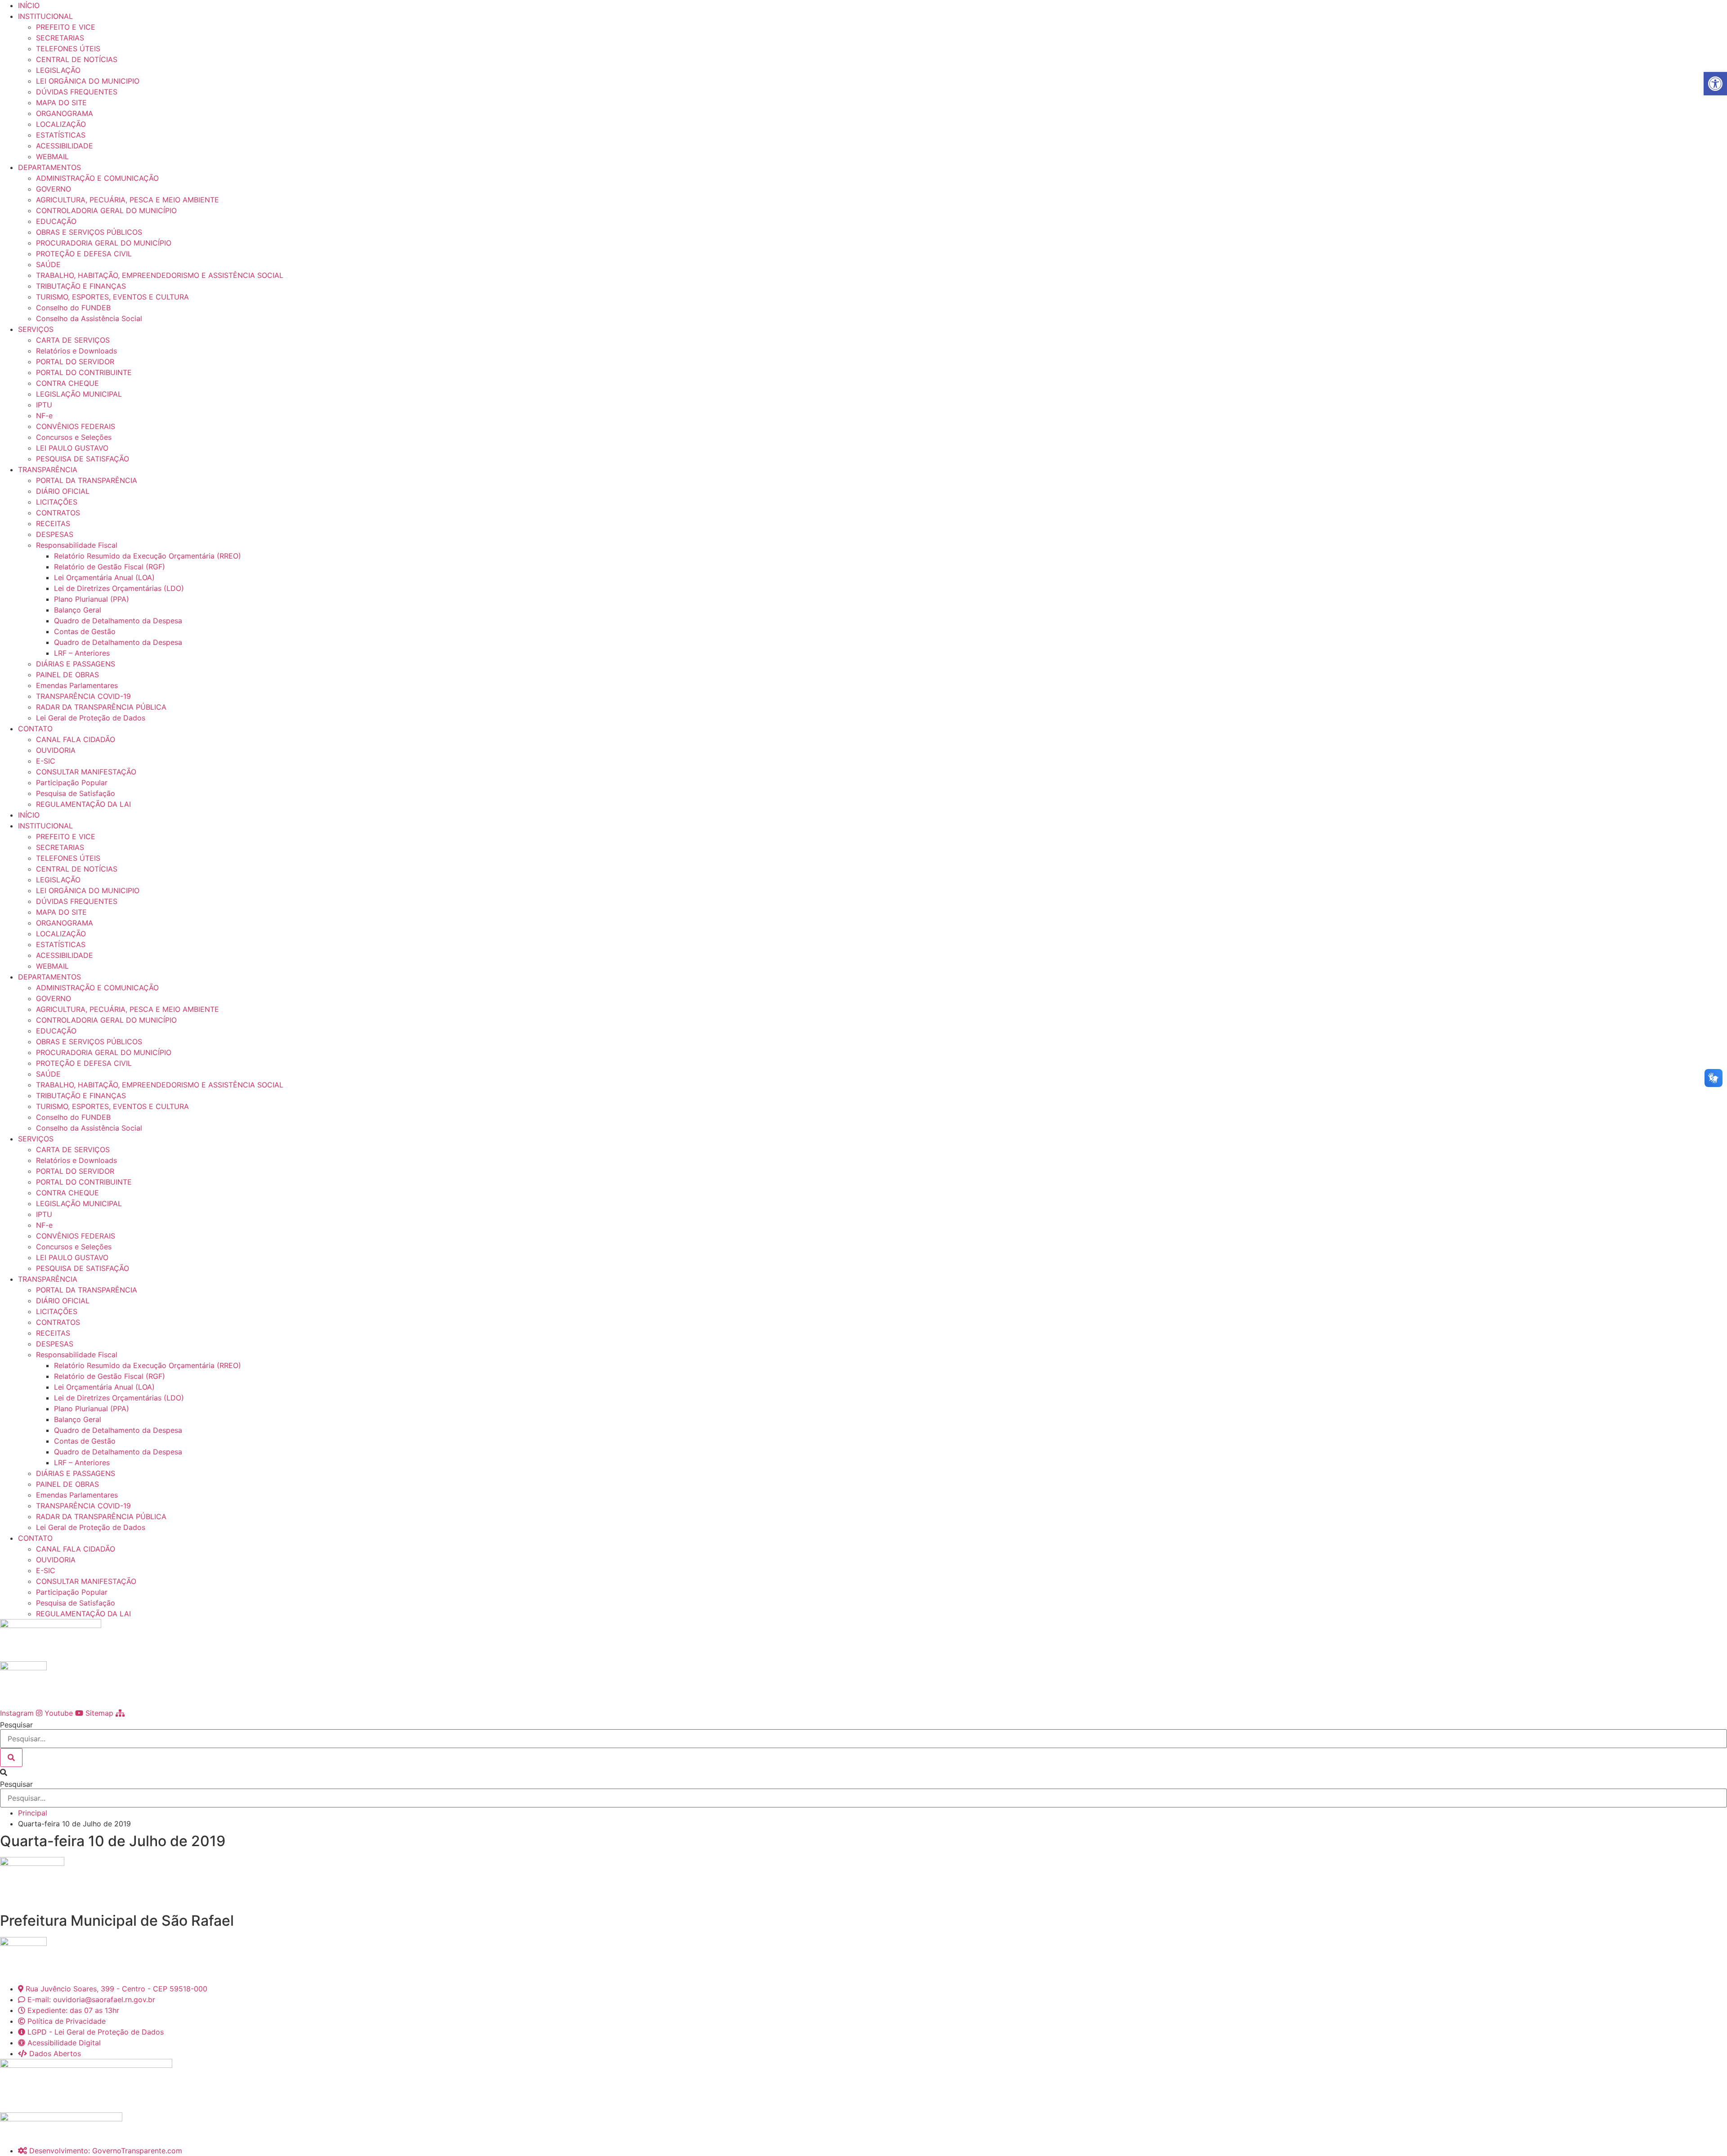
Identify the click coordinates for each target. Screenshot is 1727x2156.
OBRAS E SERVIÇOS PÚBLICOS (89, 232)
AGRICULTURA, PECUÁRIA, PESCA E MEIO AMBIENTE (128, 200)
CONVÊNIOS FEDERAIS (76, 426)
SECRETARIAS (60, 38)
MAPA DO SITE (61, 103)
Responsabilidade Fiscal (77, 545)
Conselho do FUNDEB (73, 308)
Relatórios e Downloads (76, 351)
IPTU (44, 405)
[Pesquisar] (11, 1758)
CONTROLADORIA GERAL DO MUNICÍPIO (106, 210)
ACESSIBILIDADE (65, 146)
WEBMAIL (52, 157)
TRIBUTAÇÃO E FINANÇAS (81, 286)
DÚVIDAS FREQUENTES (77, 92)
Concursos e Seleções (74, 437)
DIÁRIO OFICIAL (63, 491)
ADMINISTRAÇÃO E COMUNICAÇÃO (97, 178)
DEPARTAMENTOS (49, 167)
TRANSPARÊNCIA (48, 470)
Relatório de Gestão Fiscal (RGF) (110, 567)
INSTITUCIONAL (45, 16)
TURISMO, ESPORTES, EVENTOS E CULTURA (112, 297)
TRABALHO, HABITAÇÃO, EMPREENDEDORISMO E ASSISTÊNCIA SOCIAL (160, 275)
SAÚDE (48, 264)
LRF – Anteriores (82, 653)
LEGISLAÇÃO (58, 70)
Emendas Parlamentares (77, 685)
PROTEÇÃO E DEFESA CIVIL (84, 254)
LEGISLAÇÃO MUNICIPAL (79, 394)
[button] (863, 1772)
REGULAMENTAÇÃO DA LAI (83, 804)
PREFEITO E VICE (66, 27)
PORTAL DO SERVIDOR (75, 362)
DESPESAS (55, 534)
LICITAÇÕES (57, 502)
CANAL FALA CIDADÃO (76, 739)
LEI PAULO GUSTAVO (72, 448)
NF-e (44, 416)
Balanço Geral (78, 610)
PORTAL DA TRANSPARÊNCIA (87, 480)
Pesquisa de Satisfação (76, 793)
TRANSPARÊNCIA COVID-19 (83, 696)
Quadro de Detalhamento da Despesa (118, 621)
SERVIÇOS (36, 329)
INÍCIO (29, 5)
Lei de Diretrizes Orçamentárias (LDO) (119, 588)
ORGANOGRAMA (65, 113)
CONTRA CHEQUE (67, 383)
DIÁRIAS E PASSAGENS (76, 664)
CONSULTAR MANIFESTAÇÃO (86, 772)
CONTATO (35, 729)
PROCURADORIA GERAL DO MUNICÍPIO (104, 243)
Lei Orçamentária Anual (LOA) (104, 577)
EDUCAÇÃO (56, 221)
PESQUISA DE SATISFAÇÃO (83, 459)
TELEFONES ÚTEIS (68, 49)
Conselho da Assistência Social (89, 318)
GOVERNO (54, 189)
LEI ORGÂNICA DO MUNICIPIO (88, 81)
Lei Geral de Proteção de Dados (91, 718)
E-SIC (46, 761)
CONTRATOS (58, 513)
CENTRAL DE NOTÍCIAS (77, 59)
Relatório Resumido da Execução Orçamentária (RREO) (148, 556)
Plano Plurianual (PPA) (92, 599)
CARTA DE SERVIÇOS (73, 340)
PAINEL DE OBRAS (67, 675)
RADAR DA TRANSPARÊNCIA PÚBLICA (101, 707)
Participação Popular (72, 783)
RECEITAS (53, 523)
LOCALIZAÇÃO (61, 124)
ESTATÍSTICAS (61, 135)
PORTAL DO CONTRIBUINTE (84, 372)
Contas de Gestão (85, 631)
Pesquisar (16, 1725)
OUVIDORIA (56, 750)
